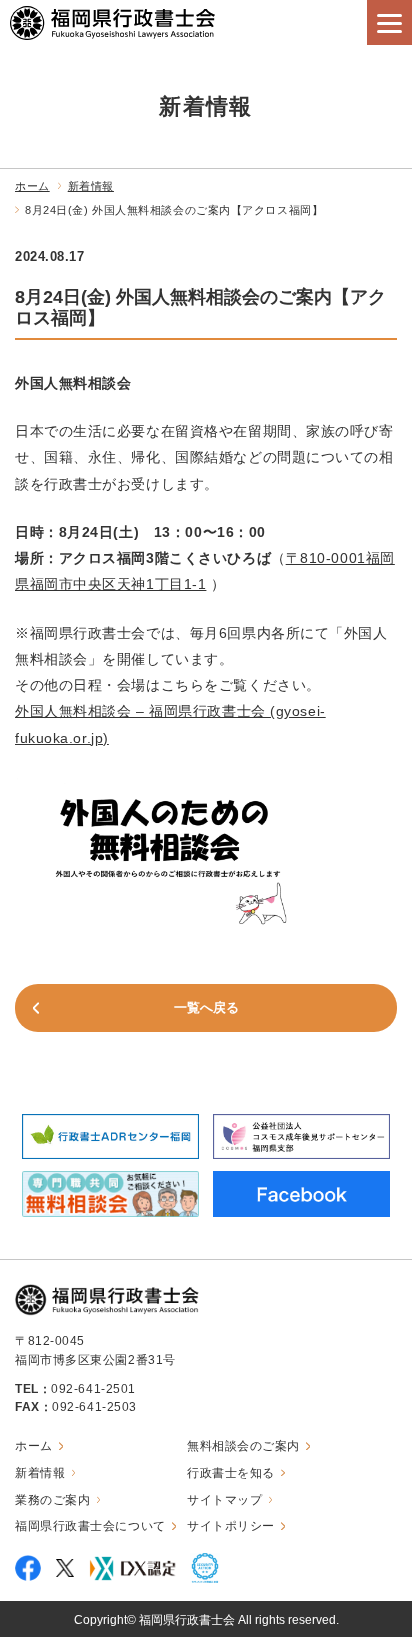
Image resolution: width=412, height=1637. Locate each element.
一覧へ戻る (206, 1007)
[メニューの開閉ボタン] (389, 22)
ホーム (32, 186)
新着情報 (91, 186)
